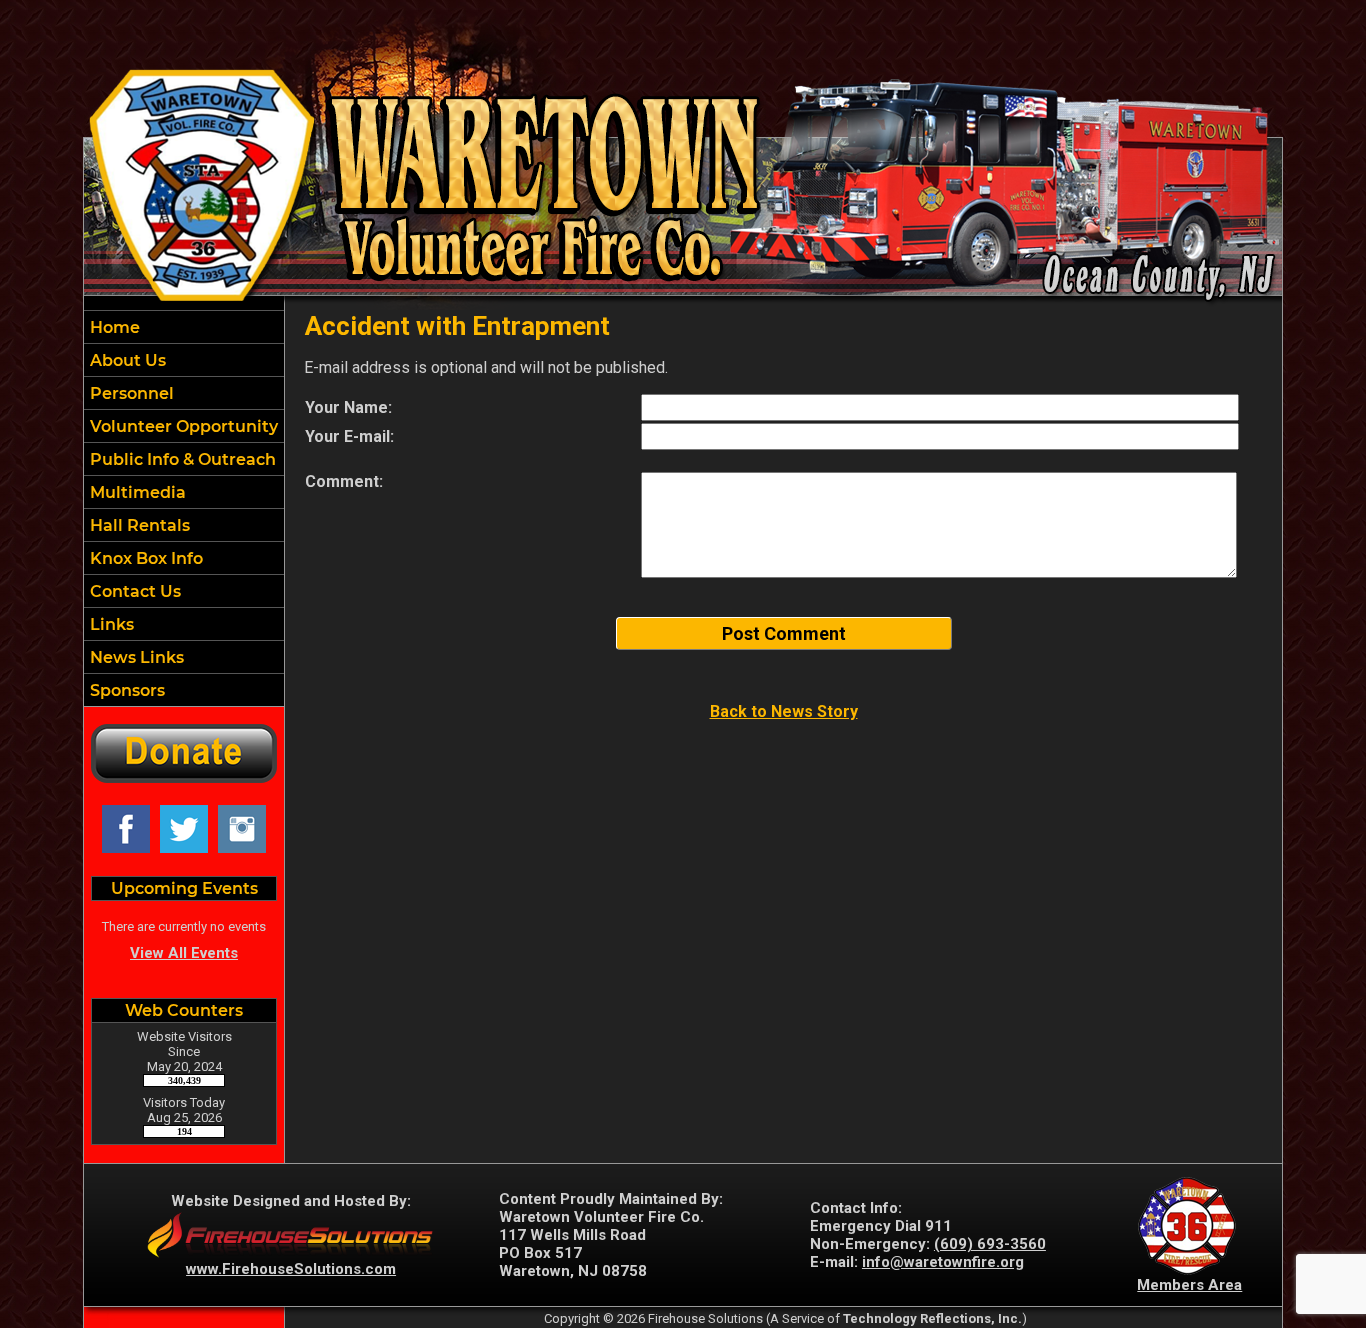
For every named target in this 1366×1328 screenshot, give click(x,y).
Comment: (344, 481)
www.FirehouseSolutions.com (291, 1269)
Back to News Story (784, 711)
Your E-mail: (349, 436)
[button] (184, 360)
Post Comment (784, 633)
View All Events (184, 953)
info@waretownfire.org (943, 1262)
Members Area (1189, 1285)
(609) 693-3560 (990, 1244)
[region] (184, 508)
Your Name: (348, 407)
